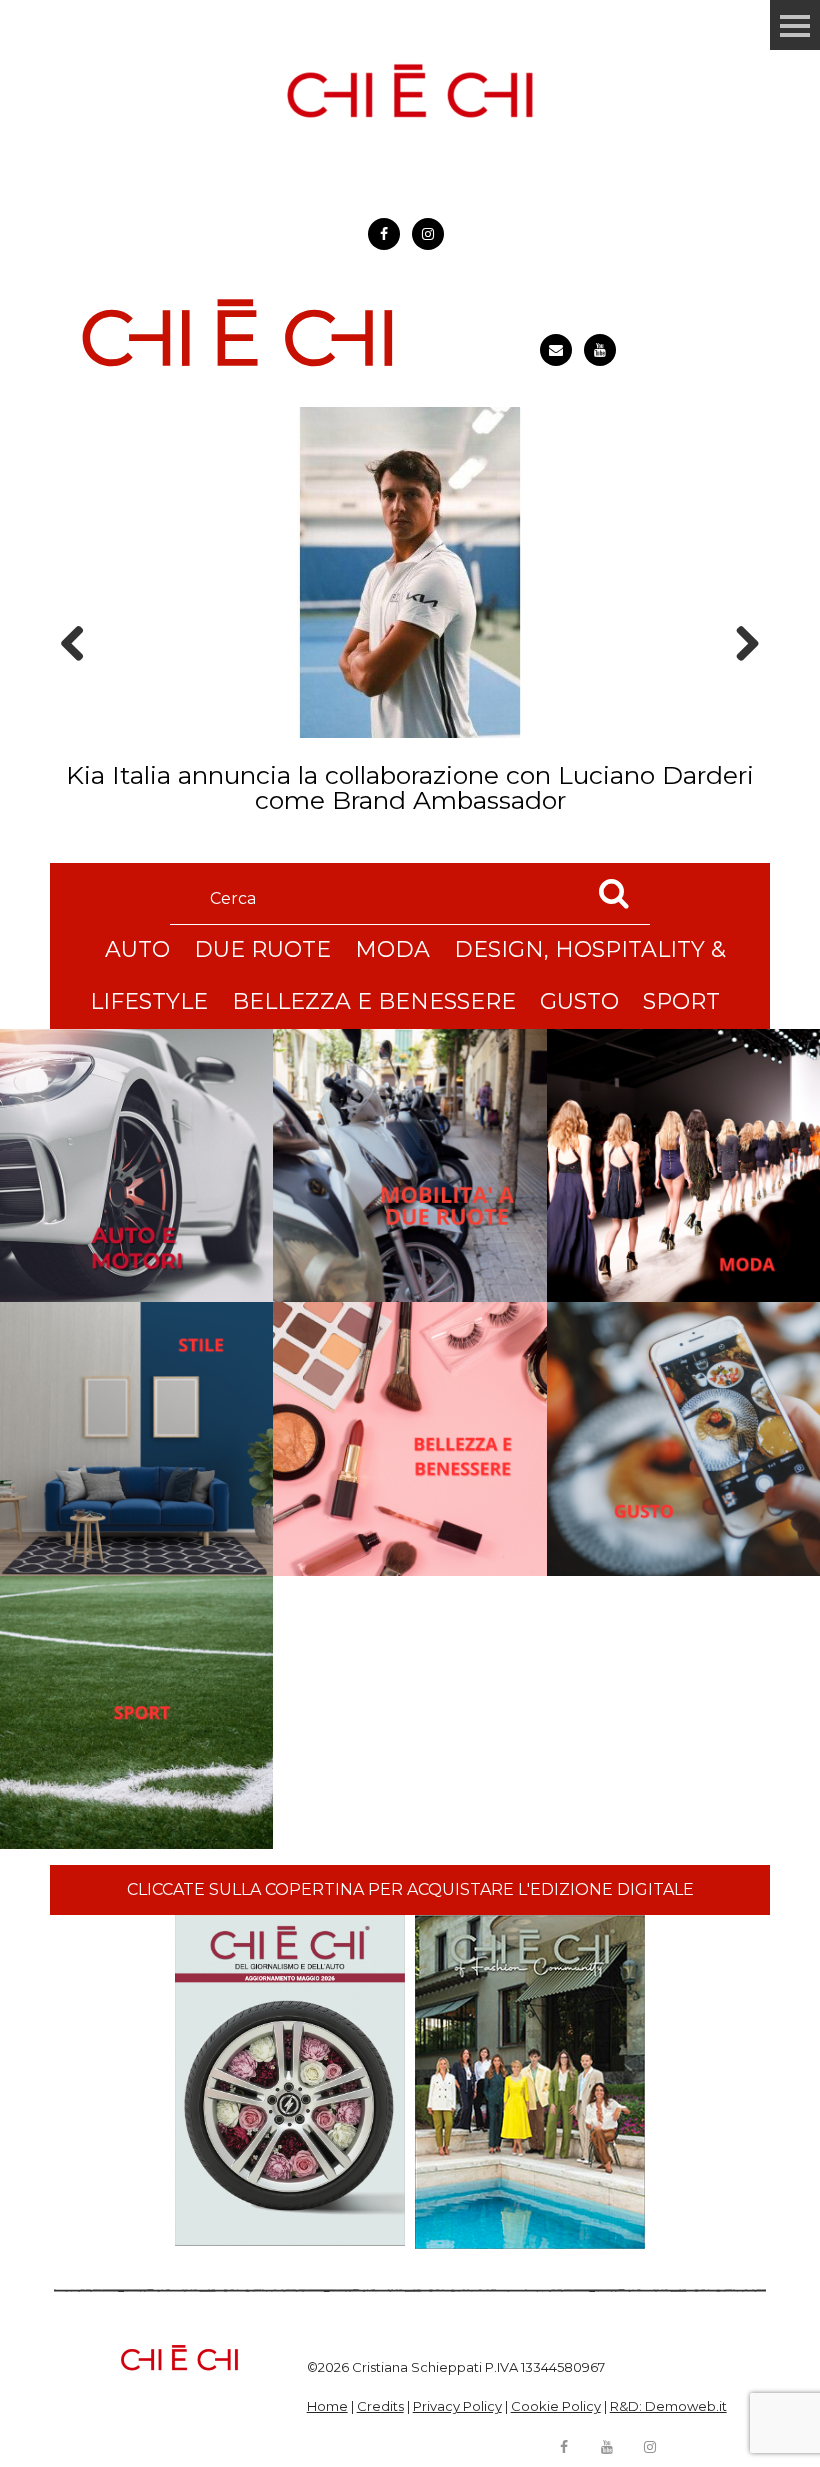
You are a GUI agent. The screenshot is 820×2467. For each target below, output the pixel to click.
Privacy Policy (457, 2406)
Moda (392, 949)
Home (327, 2406)
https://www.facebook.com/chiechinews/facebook (384, 234)
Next (740, 678)
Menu (795, 25)
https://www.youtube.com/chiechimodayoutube (600, 350)
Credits (380, 2406)
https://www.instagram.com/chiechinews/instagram (428, 234)
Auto (137, 949)
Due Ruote (262, 949)
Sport (681, 1001)
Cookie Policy (556, 2406)
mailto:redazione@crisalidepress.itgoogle (556, 350)
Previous (79, 678)
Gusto (579, 1001)
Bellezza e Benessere (374, 1001)
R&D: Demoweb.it (668, 2406)
